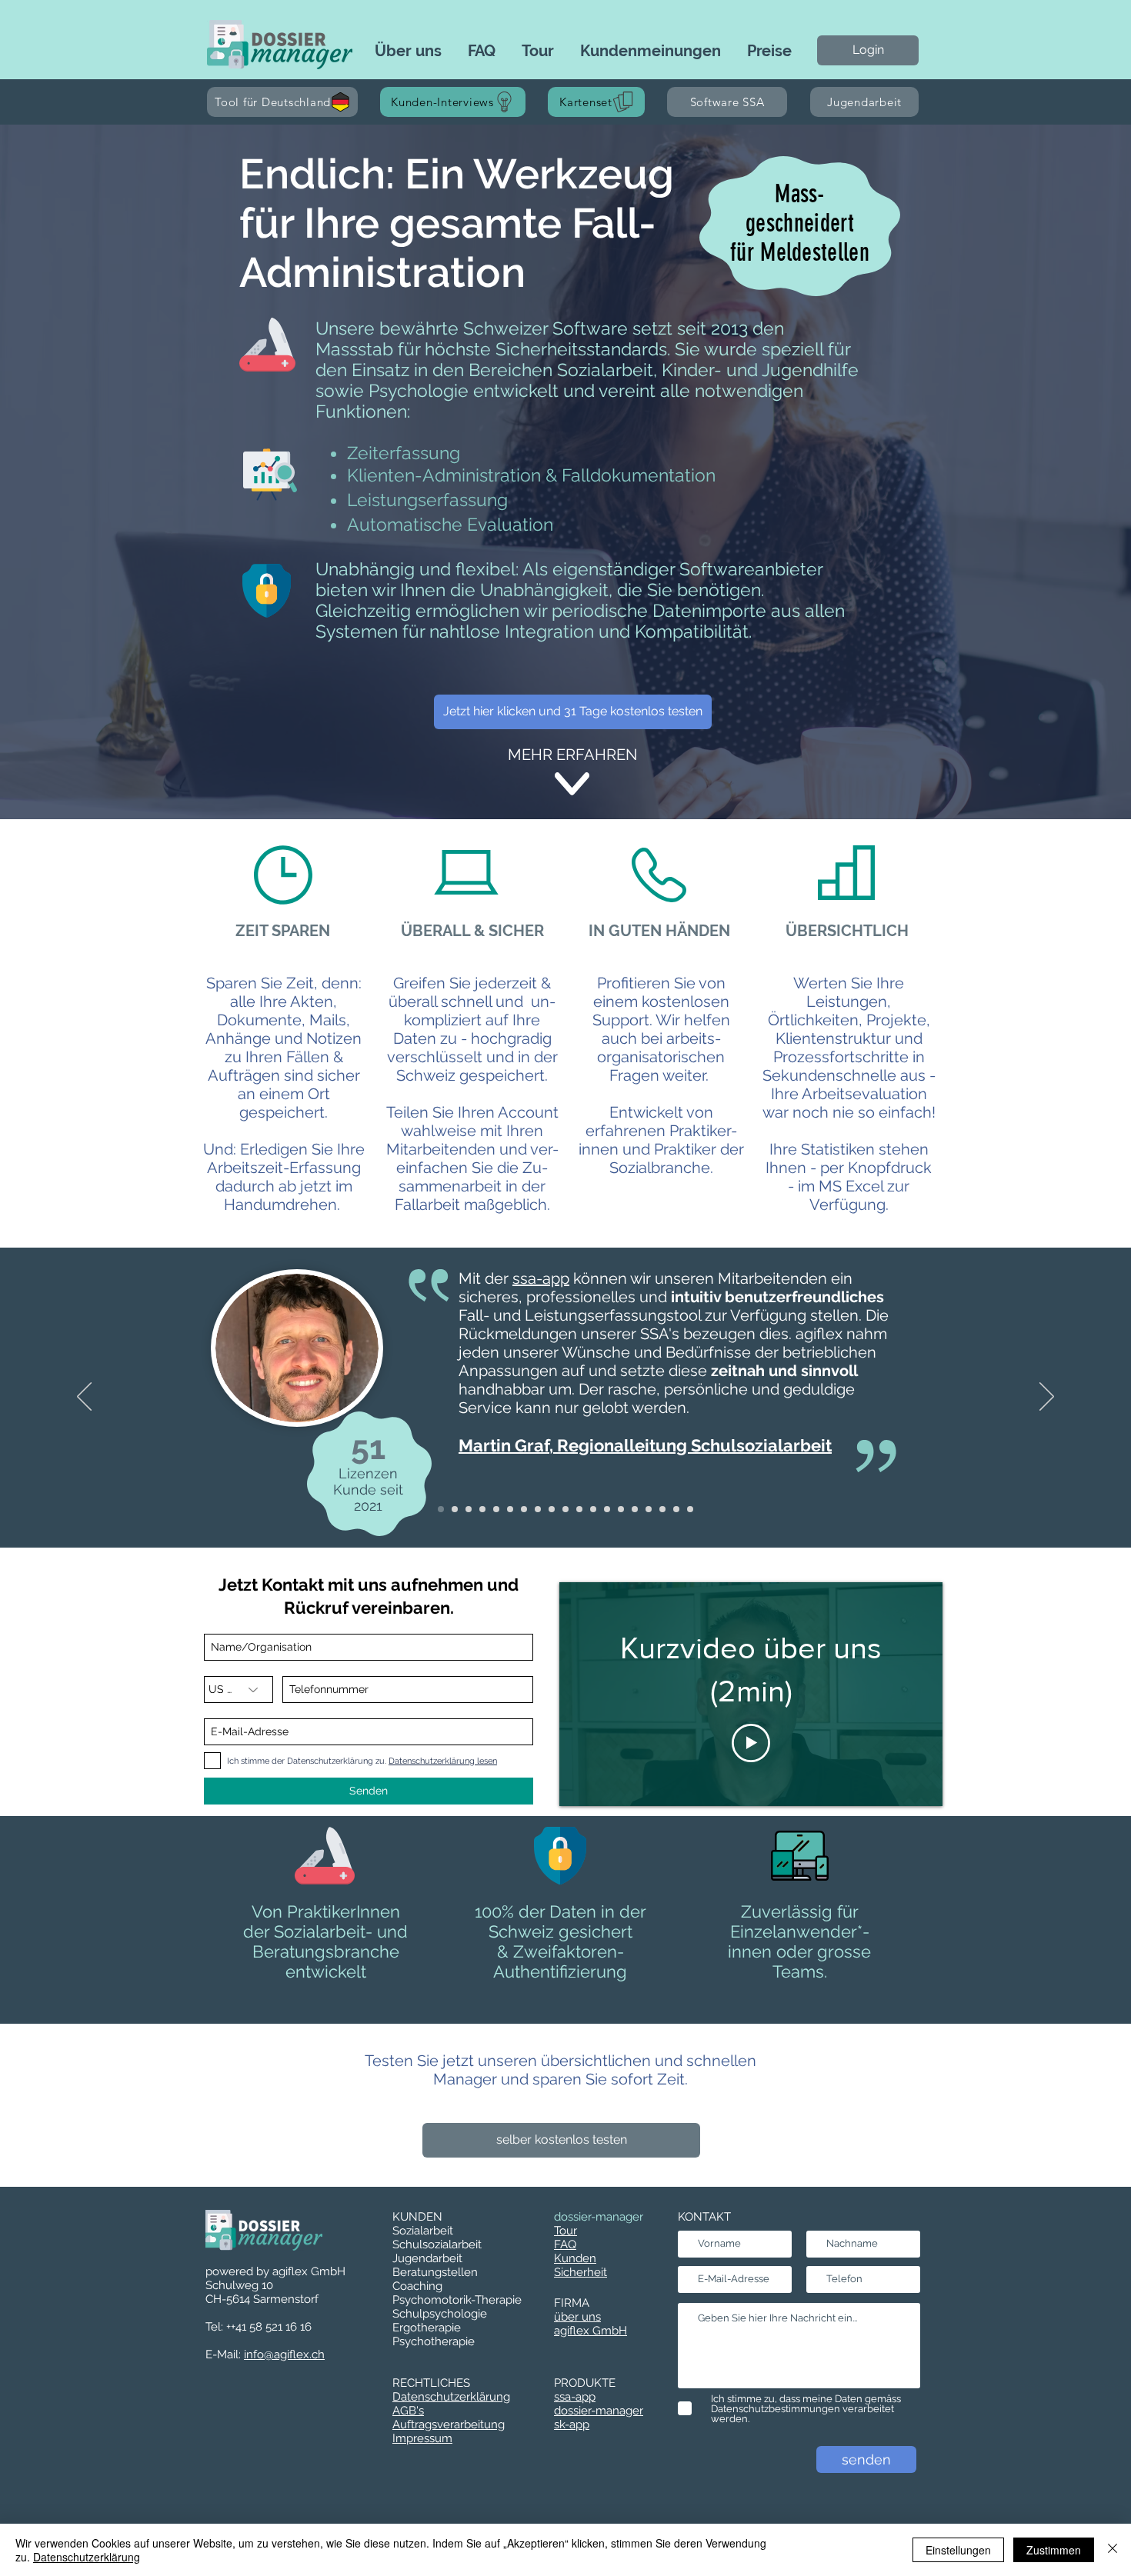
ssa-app (541, 1278)
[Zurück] (84, 1398)
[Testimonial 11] (593, 1509)
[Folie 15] (649, 1509)
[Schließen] (1113, 2550)
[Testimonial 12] (607, 1509)
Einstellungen (958, 2550)
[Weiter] (1047, 1398)
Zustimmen (1054, 2550)
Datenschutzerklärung (87, 2557)
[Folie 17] (662, 1509)
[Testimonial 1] (552, 1509)
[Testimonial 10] (579, 1509)
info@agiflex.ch (284, 2354)
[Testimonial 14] (635, 1509)
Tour (565, 2231)
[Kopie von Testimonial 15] (690, 1509)
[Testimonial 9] (565, 1509)
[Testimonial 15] (441, 1509)
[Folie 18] (676, 1509)
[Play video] (751, 1743)
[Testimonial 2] (455, 1509)
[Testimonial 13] (621, 1509)
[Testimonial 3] (510, 1509)
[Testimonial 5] (482, 1509)
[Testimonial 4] (469, 1509)
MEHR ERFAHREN (572, 755)
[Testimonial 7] (524, 1509)
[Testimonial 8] (538, 1509)
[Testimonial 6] (496, 1509)
